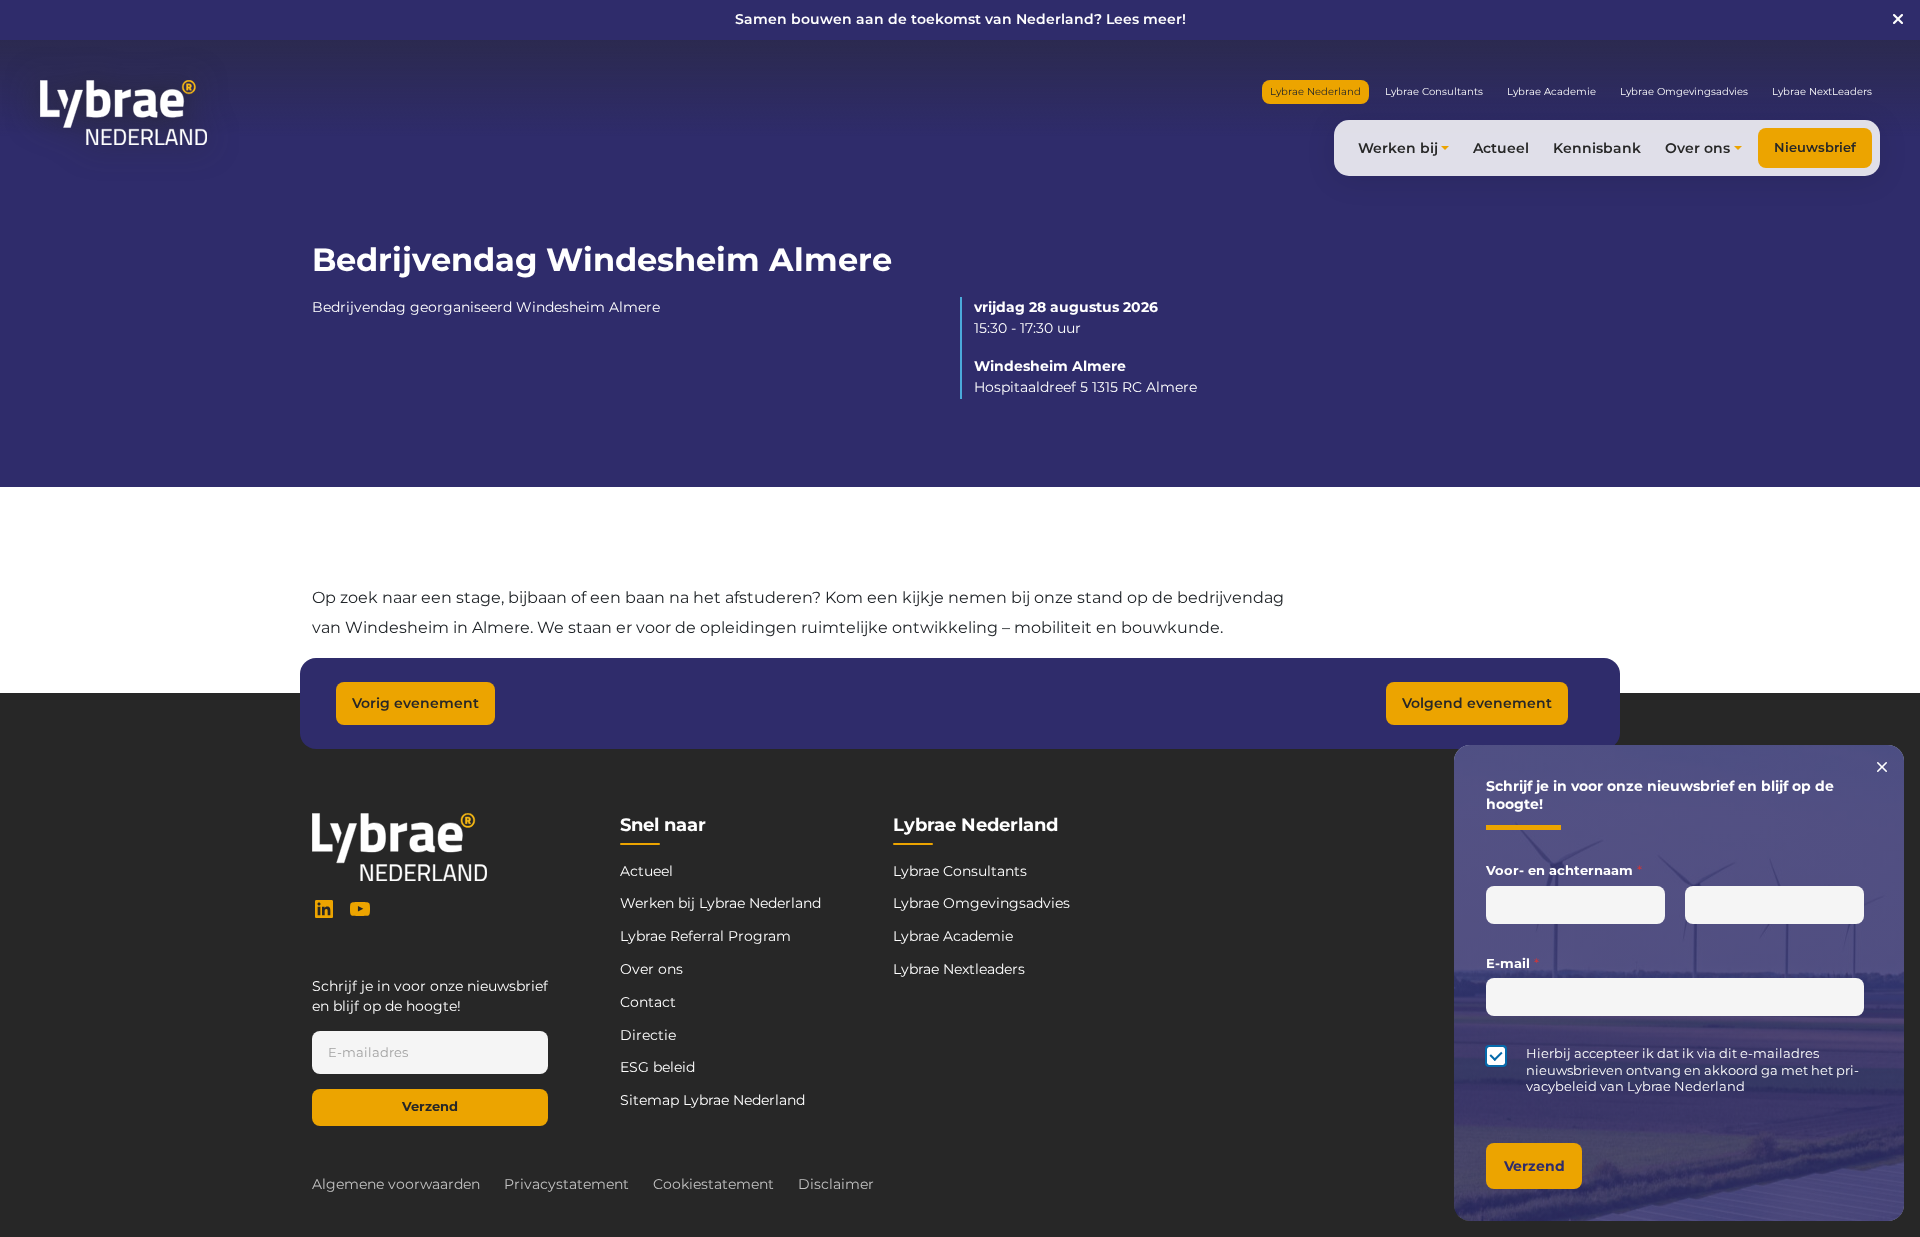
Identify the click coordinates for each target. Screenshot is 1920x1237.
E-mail (1512, 963)
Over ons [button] (1697, 148)
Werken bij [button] (1398, 148)
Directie (648, 1035)
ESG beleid (657, 1067)
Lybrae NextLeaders (1822, 91)
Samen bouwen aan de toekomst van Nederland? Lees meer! (960, 19)
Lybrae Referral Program (705, 936)
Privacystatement (566, 1184)
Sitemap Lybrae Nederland (712, 1100)
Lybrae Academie (1551, 91)
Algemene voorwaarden (396, 1184)
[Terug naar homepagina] (123, 112)
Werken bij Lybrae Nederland (720, 903)
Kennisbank (1597, 148)
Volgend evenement (1477, 703)
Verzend (430, 1106)
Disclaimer (836, 1184)
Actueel (1501, 148)
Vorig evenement (415, 703)
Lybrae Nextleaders (959, 969)
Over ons (651, 969)
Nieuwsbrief (1815, 147)
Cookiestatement (713, 1184)
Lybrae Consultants (1434, 91)
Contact (648, 1002)
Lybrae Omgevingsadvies (1684, 91)
